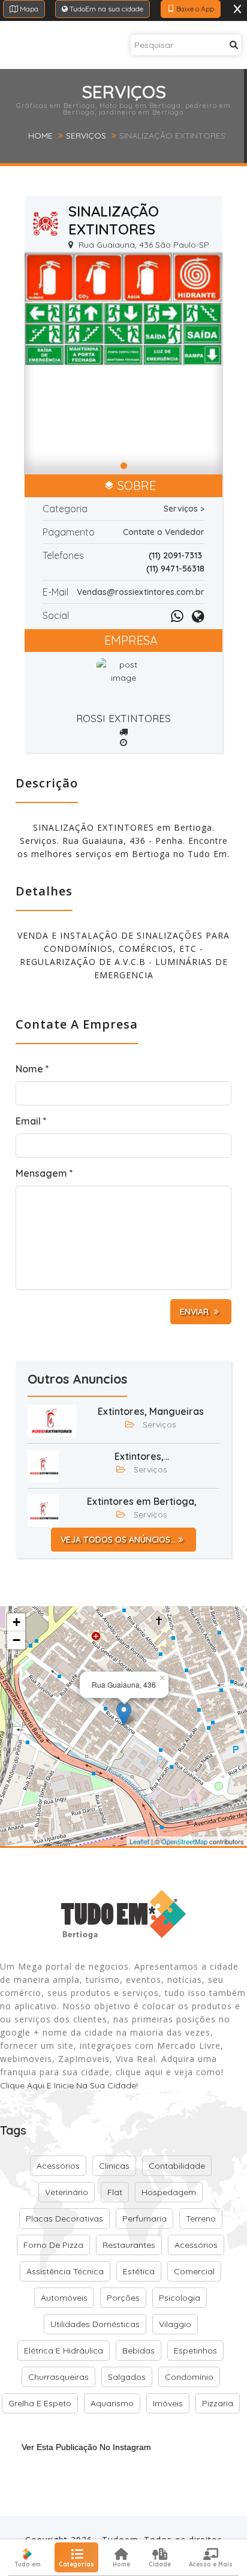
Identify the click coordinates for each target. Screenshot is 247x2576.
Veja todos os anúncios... (118, 1540)
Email (31, 1121)
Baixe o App (194, 9)
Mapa (28, 9)
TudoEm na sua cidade (106, 9)
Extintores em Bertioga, (142, 1501)
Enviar (195, 1312)
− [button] (16, 1640)
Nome (32, 1069)
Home (40, 136)
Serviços (86, 136)
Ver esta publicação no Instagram (86, 2447)
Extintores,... (142, 1456)
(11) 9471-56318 (175, 569)
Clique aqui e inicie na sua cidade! (69, 2085)
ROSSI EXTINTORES (123, 718)
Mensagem (44, 1173)
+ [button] (16, 1622)
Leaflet (139, 1841)
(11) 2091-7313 (175, 555)
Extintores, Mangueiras (151, 1411)
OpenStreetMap (184, 1841)
